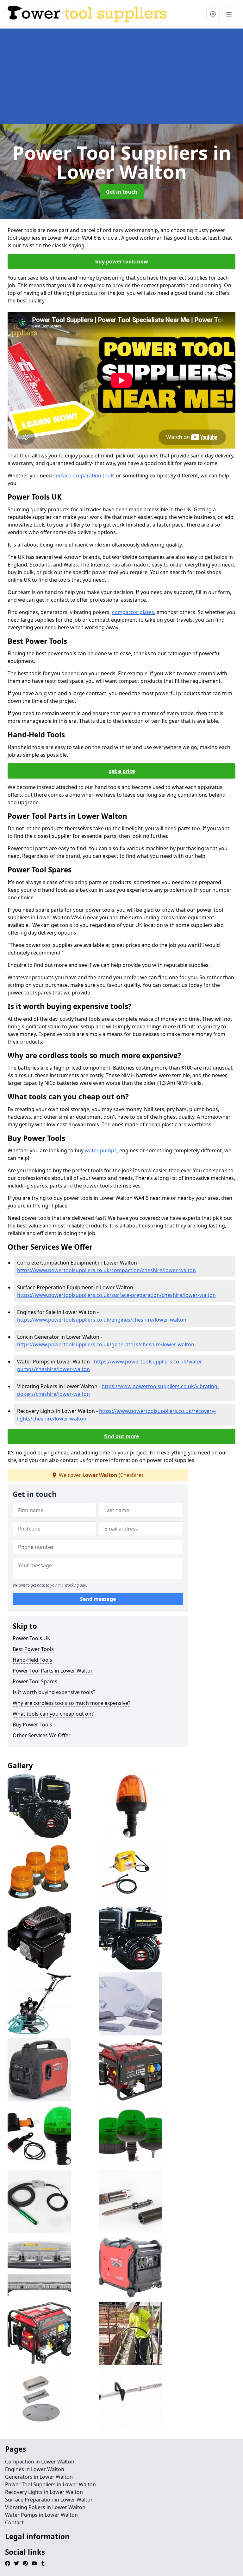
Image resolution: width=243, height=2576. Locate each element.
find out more (121, 1436)
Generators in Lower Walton (39, 2477)
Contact (14, 2522)
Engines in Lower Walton (35, 2469)
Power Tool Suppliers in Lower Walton (50, 2484)
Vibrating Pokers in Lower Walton (45, 2507)
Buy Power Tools (32, 1725)
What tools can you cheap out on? (53, 1714)
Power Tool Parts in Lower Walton (53, 1671)
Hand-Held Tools (32, 1660)
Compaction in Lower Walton (40, 2462)
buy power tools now (122, 262)
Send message (98, 1599)
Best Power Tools (33, 1649)
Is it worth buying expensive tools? (54, 1692)
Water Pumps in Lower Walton (41, 2515)
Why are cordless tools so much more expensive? (72, 1703)
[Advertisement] (121, 76)
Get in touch (122, 192)
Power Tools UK (31, 1638)
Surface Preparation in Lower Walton (49, 2500)
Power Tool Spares (35, 1681)
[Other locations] (213, 14)
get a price (122, 771)
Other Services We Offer (42, 1735)
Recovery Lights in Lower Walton (44, 2492)
